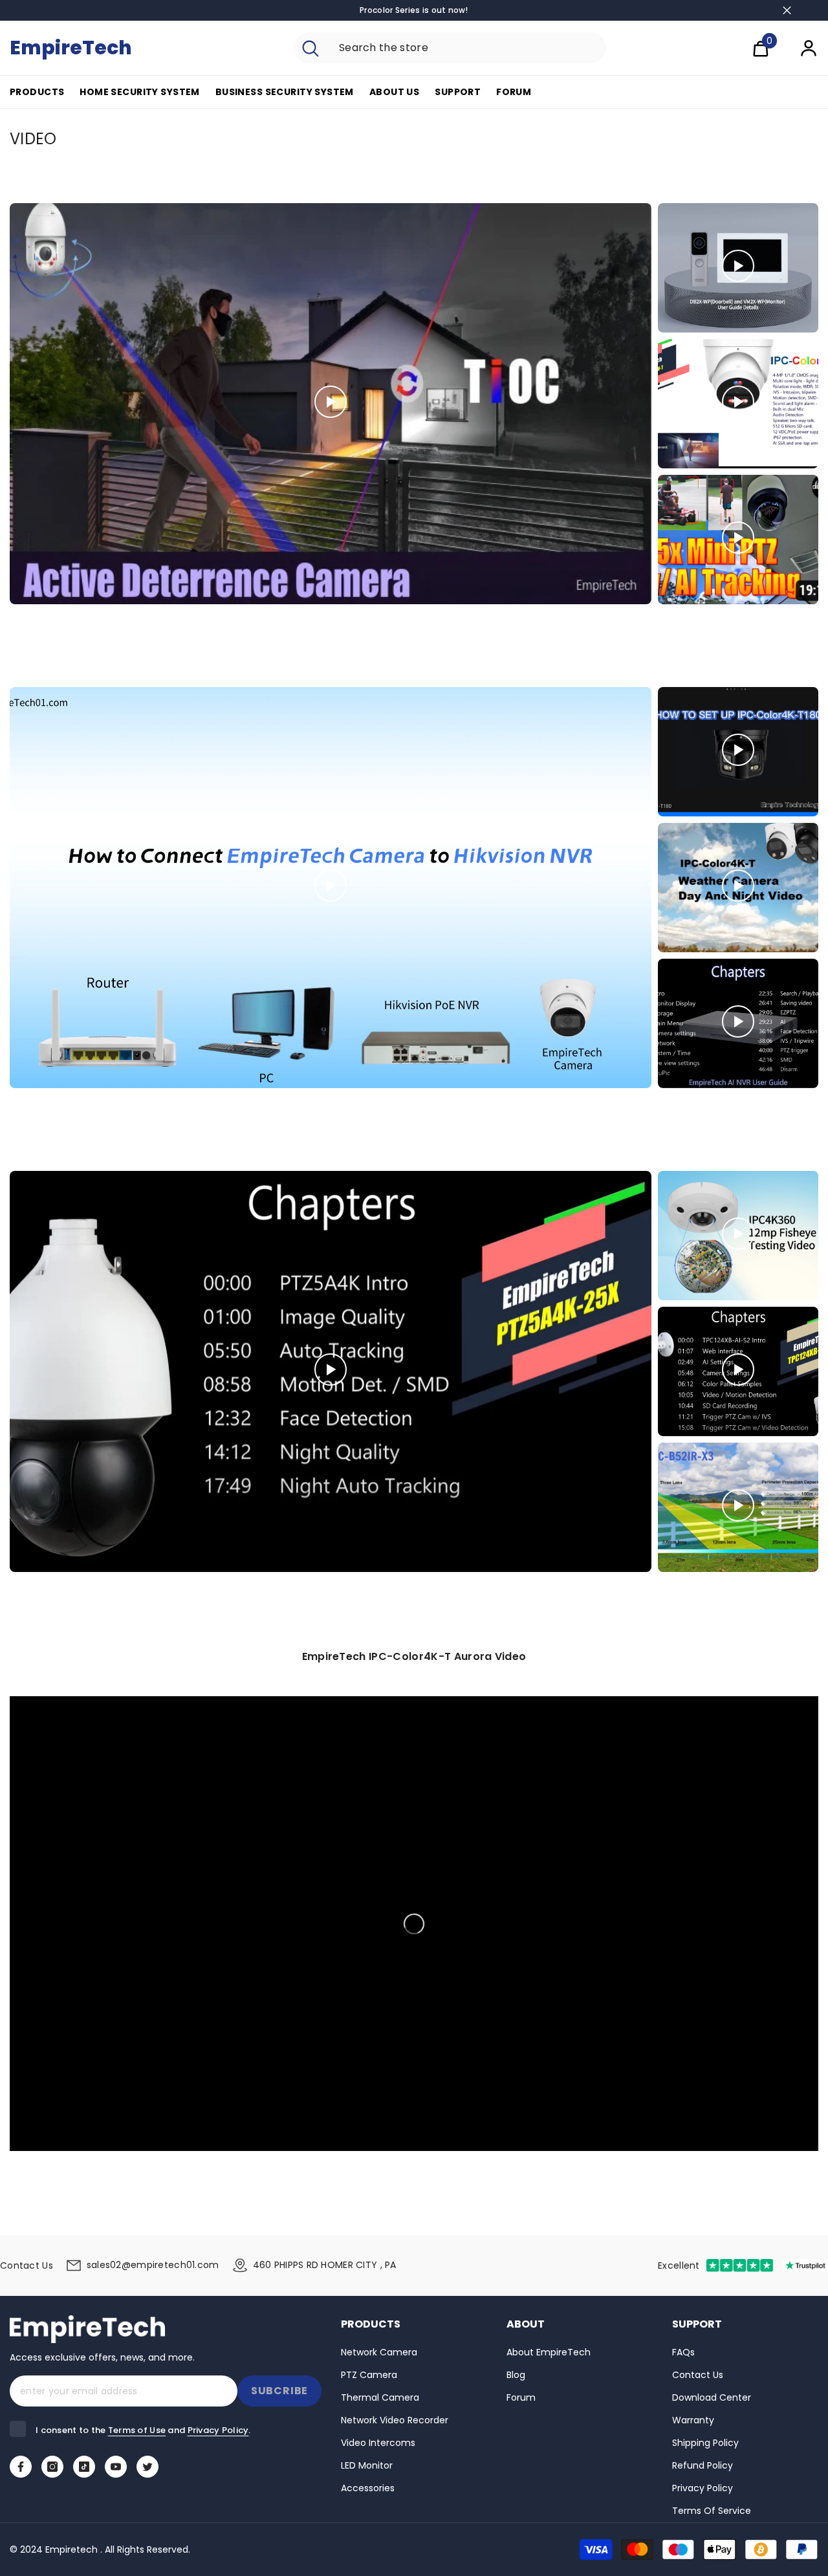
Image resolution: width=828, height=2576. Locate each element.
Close (787, 11)
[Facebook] (21, 2467)
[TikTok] (84, 2467)
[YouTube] (116, 2467)
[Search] (450, 48)
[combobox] (467, 48)
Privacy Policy (218, 2430)
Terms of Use (137, 2430)
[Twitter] (147, 2467)
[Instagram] (52, 2467)
